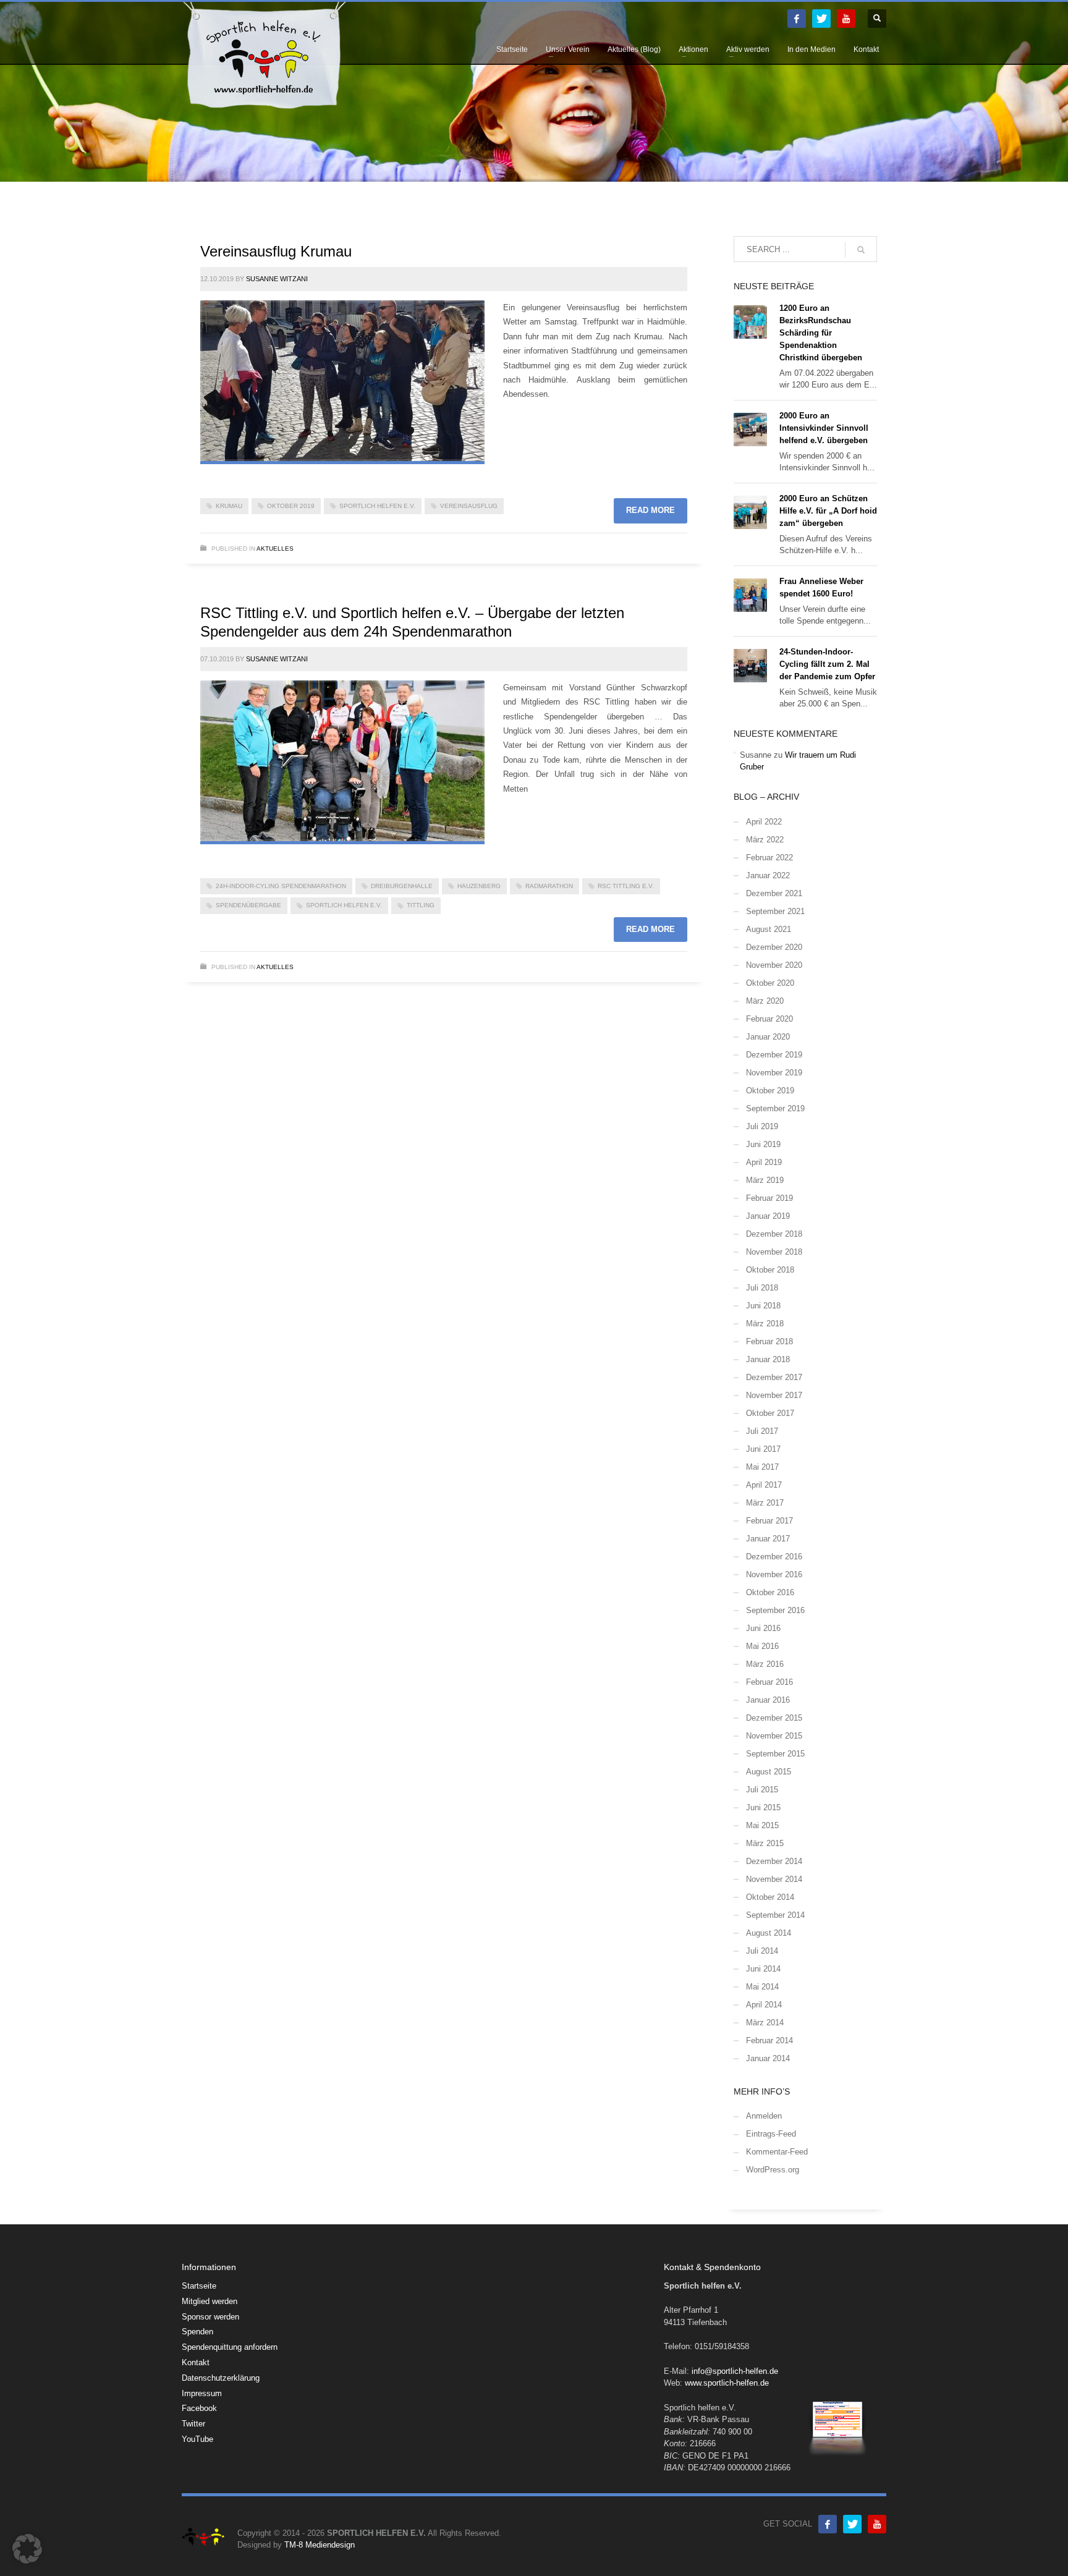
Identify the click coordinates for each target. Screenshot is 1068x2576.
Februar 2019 (769, 1198)
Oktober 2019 (291, 506)
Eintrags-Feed (771, 2134)
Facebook (199, 2408)
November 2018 (774, 1252)
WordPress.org (773, 2170)
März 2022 (765, 840)
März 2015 (765, 1843)
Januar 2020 (768, 1037)
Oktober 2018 (770, 1270)
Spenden (197, 2332)
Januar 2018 (768, 1359)
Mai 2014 (762, 1987)
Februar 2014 (769, 2040)
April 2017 (764, 1485)
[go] (861, 250)
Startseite (199, 2286)
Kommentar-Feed (777, 2152)
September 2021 (775, 911)
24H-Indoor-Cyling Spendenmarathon (281, 886)
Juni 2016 (763, 1628)
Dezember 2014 (774, 1861)
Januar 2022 (768, 875)
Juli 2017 (762, 1431)
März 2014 (765, 2023)
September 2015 (775, 1754)
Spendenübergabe (248, 905)
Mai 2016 (762, 1646)
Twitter (193, 2424)
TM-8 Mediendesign (320, 2545)
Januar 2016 (768, 1700)
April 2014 (764, 2005)
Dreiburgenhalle (402, 886)
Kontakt (196, 2362)
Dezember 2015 (774, 1718)
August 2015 (769, 1772)
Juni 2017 (763, 1449)
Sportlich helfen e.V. (377, 506)
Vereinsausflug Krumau (276, 251)
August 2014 (769, 1933)
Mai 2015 (762, 1825)
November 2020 (774, 965)
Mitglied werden (210, 2301)
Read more (651, 510)
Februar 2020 (769, 1019)
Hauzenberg (479, 886)
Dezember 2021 (774, 893)
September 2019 (775, 1108)
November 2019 (774, 1073)
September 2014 (775, 1915)
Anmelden (764, 2116)
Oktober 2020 (770, 983)
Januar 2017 (768, 1539)
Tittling (421, 905)
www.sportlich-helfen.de (727, 2383)
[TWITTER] (821, 19)
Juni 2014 (763, 1969)
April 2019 (764, 1162)
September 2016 (775, 1610)
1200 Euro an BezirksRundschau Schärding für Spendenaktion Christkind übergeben (821, 333)
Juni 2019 (763, 1144)
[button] (27, 2549)
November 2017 (774, 1395)
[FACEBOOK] (797, 19)
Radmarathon (549, 886)
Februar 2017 (769, 1521)
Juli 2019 (762, 1126)
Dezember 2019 (774, 1055)
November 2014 (774, 1879)
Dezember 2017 (774, 1377)
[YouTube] (846, 19)
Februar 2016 (769, 1682)
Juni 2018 (763, 1306)
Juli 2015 (762, 1790)
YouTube (197, 2439)
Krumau (229, 506)
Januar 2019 (768, 1216)
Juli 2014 (762, 1951)
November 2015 (774, 1736)
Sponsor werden (210, 2317)
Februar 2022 (769, 858)
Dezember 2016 (774, 1557)
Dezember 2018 (774, 1234)
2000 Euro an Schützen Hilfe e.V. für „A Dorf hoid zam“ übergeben (828, 511)
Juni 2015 (763, 1807)
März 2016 (765, 1664)
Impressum (202, 2393)
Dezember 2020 (774, 947)
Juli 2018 (762, 1288)
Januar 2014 (768, 2058)
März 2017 (765, 1503)
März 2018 (765, 1324)
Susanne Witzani (277, 279)
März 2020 (765, 1001)
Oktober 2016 (770, 1592)
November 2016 (774, 1574)
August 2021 (769, 929)
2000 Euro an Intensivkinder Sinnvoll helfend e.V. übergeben (824, 428)
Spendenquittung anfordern (230, 2347)
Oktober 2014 (770, 1897)
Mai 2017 (762, 1467)
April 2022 (764, 822)
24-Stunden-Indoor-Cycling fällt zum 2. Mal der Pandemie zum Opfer (827, 664)
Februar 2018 (769, 1341)
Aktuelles (275, 549)
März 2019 (765, 1180)
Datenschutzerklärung (221, 2378)
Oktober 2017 (770, 1413)
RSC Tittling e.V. (626, 886)
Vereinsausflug (469, 506)
